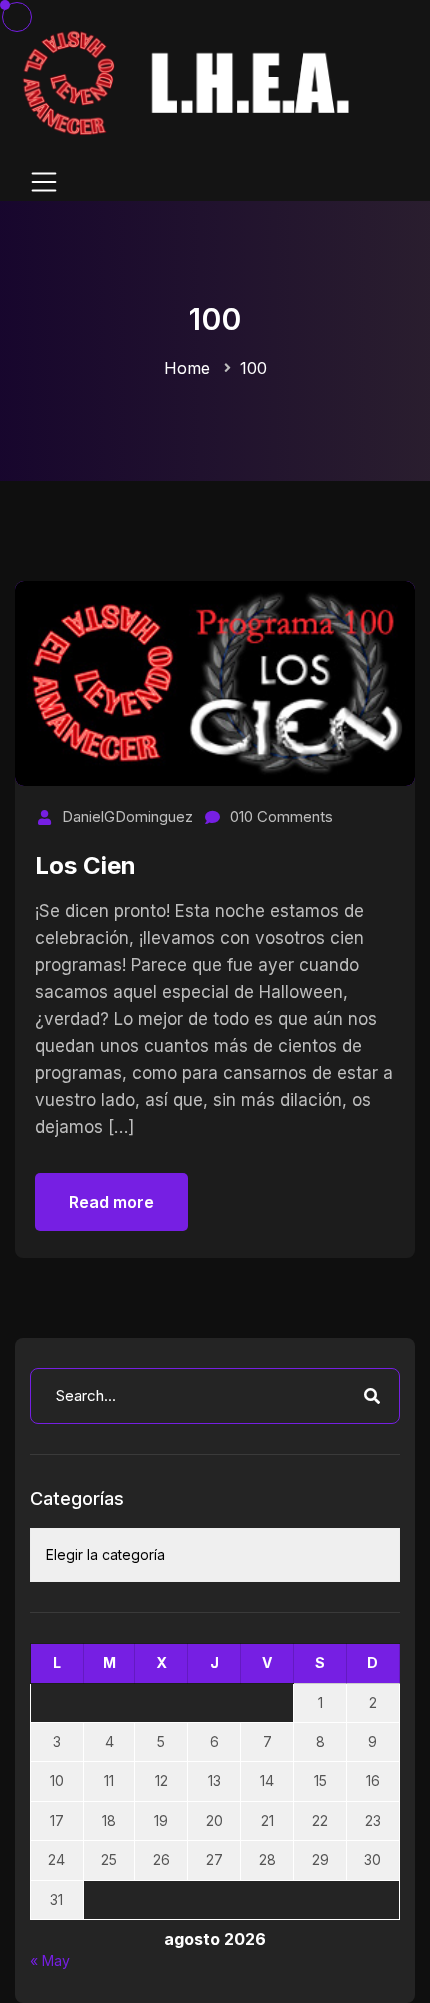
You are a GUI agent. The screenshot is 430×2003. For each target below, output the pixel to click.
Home (187, 368)
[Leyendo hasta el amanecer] (190, 81)
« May (50, 1960)
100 (253, 368)
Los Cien (85, 865)
